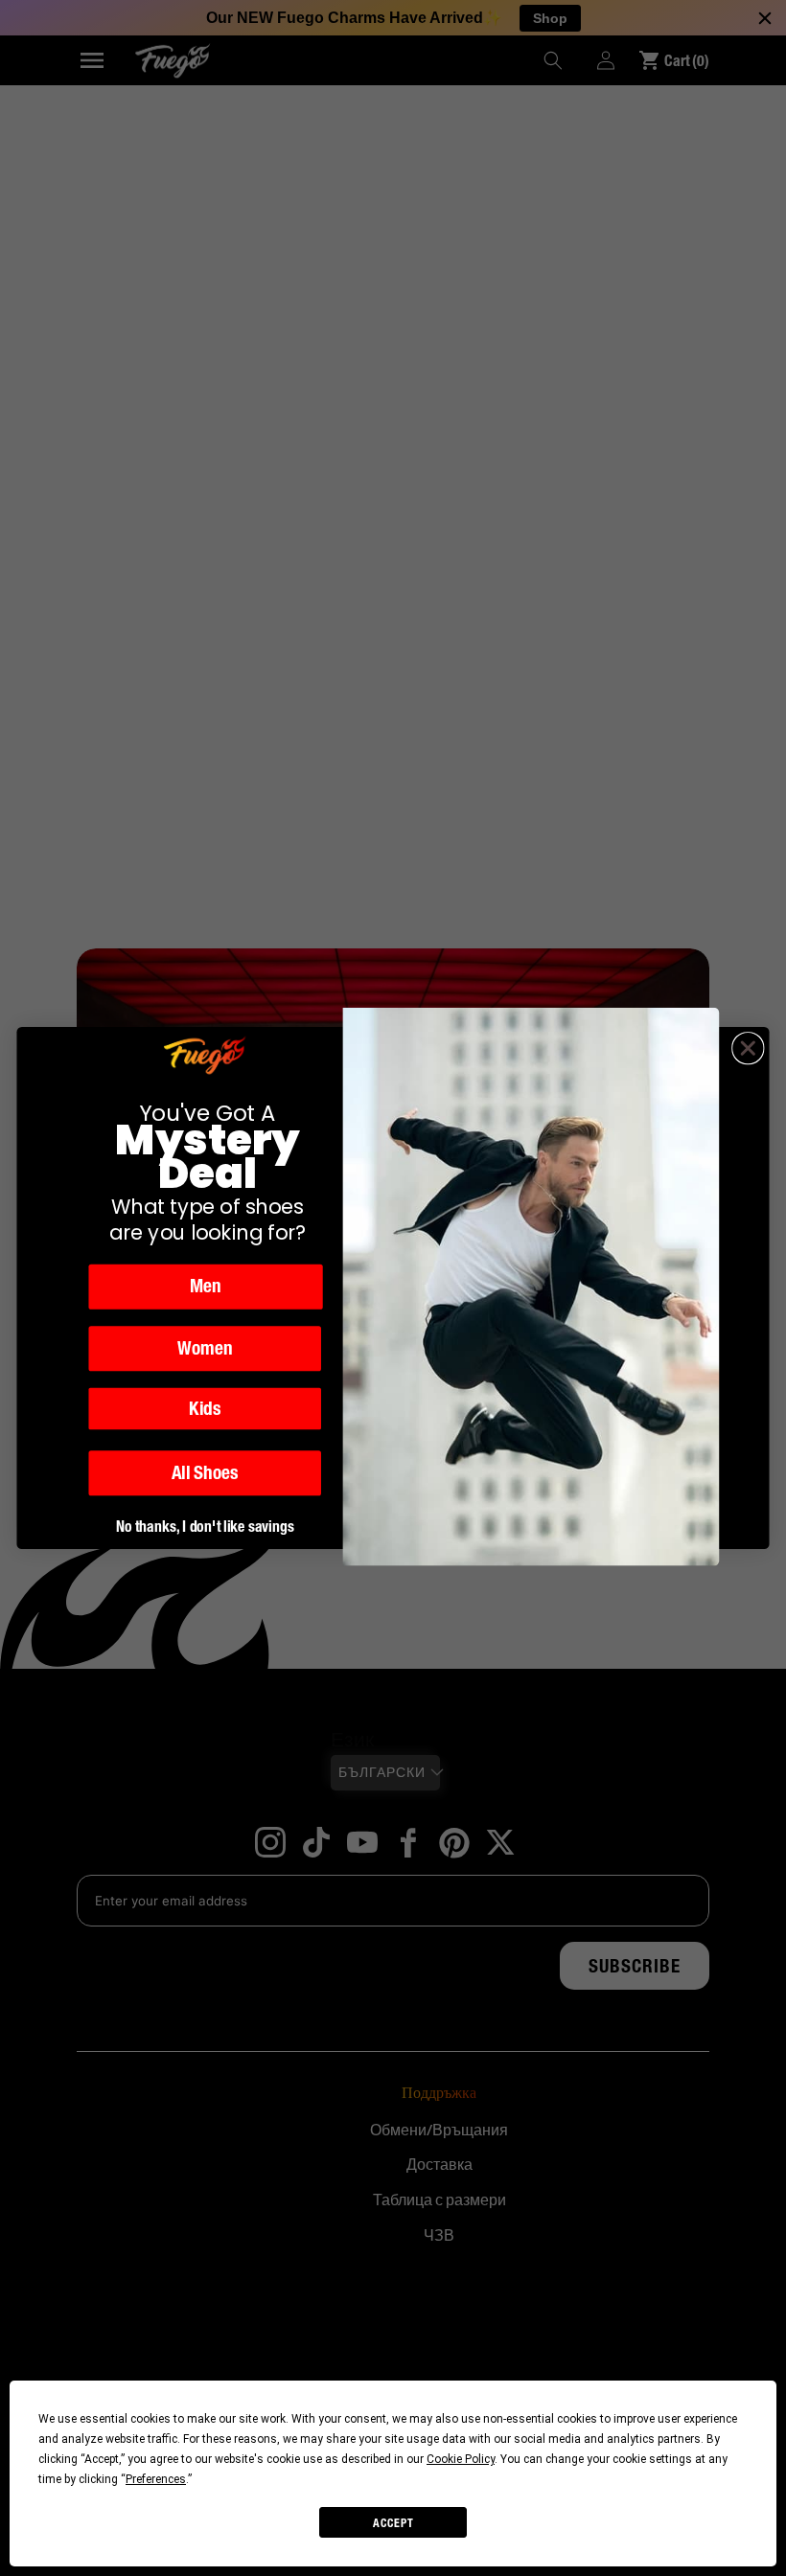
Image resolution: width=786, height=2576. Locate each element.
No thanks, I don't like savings (205, 1526)
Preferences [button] (156, 2479)
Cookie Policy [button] (461, 2459)
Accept (393, 2523)
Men (205, 1287)
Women (205, 1349)
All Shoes (205, 1473)
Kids (205, 1408)
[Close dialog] (748, 1049)
